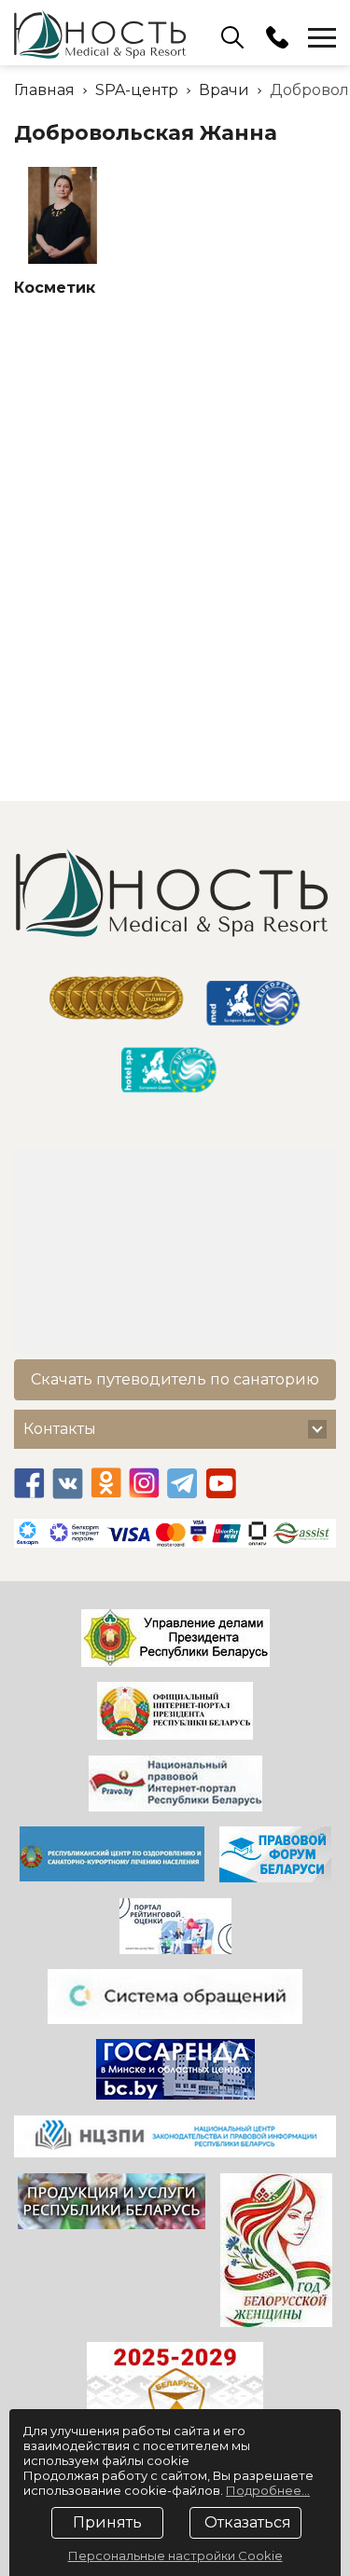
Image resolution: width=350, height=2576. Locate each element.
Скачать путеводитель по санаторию (175, 1379)
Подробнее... (268, 2490)
